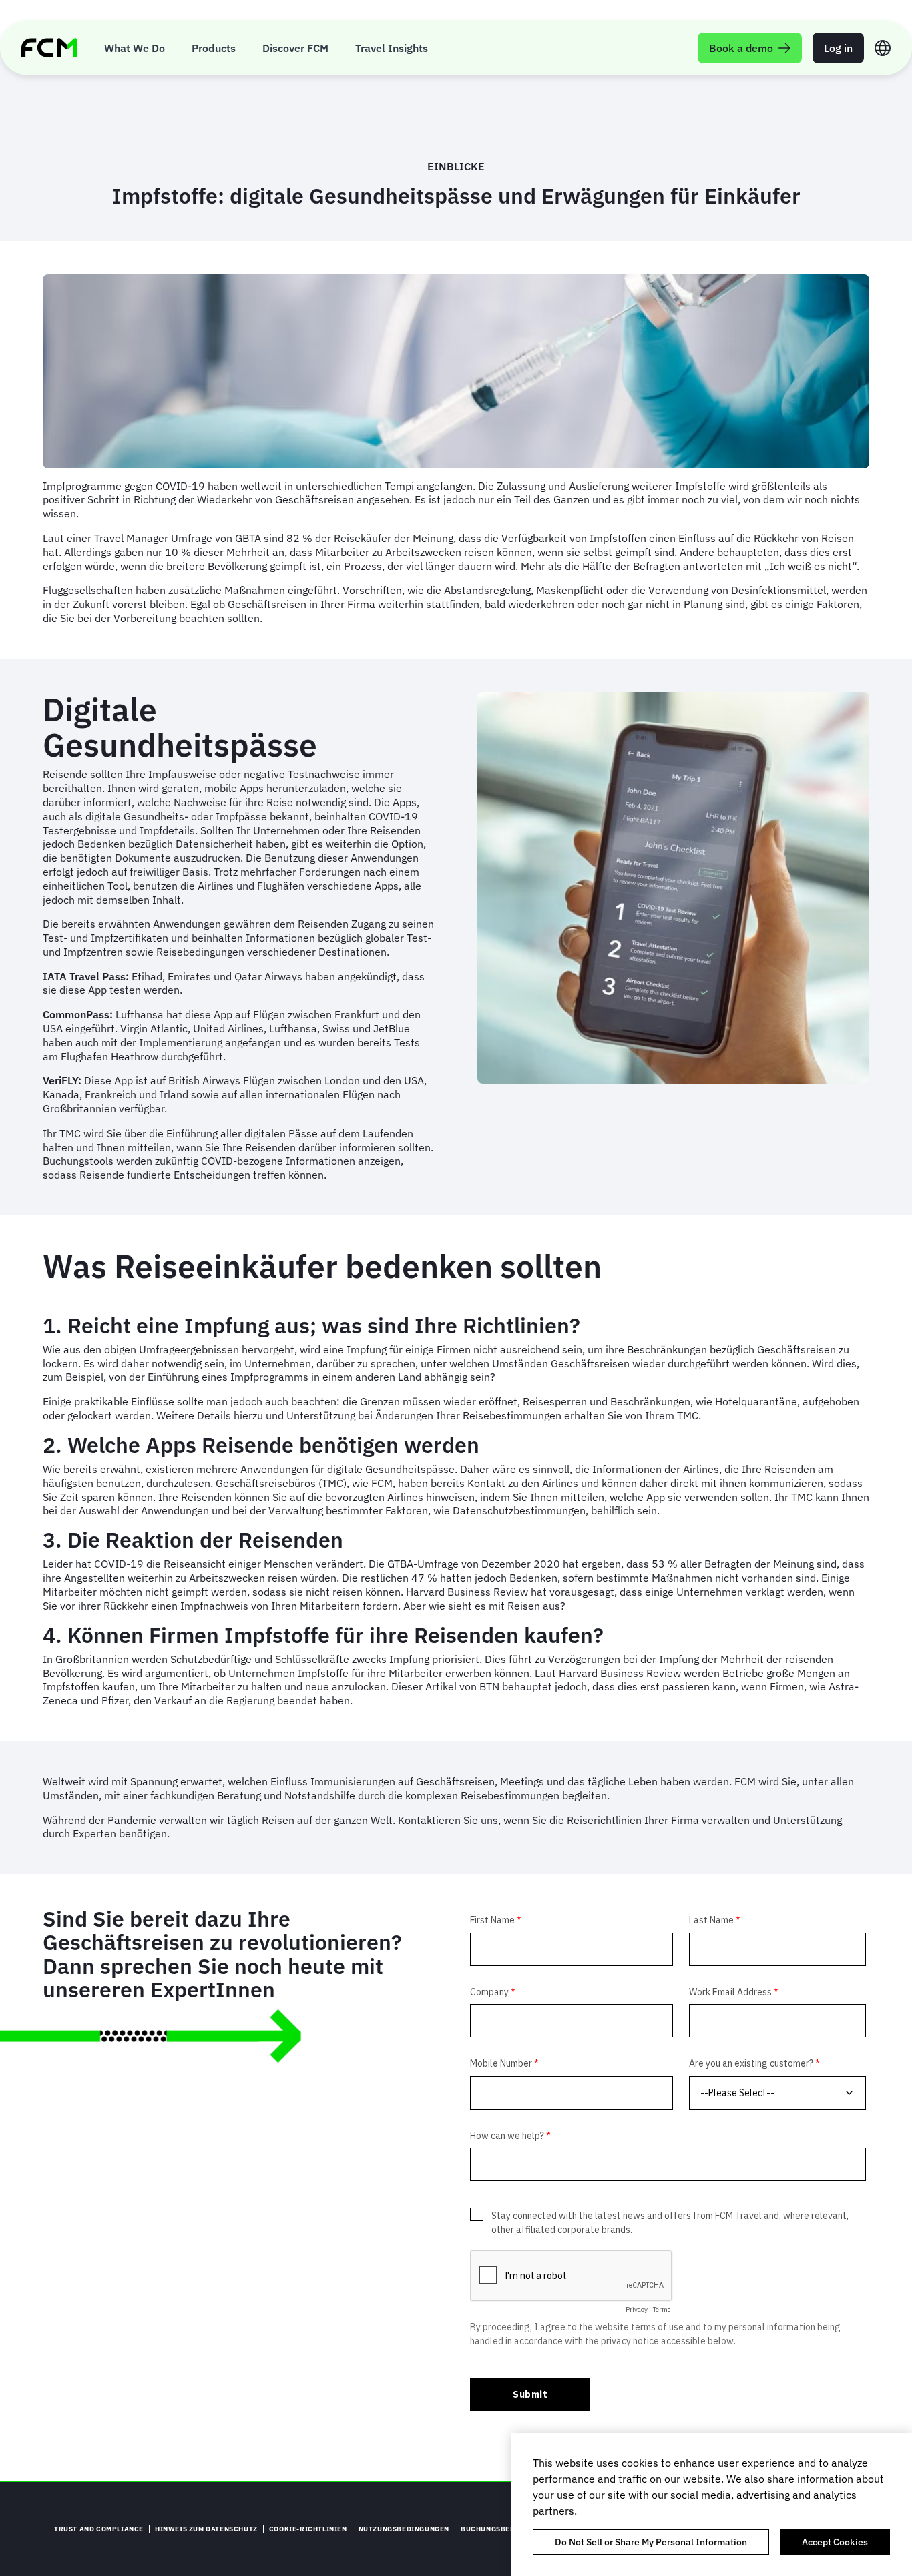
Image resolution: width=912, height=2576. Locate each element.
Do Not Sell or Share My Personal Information (651, 2542)
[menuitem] (135, 48)
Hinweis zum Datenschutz (206, 2529)
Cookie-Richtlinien (308, 2529)
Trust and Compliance (99, 2529)
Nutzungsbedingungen (404, 2529)
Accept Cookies (835, 2542)
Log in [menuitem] (838, 48)
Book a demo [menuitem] (741, 48)
